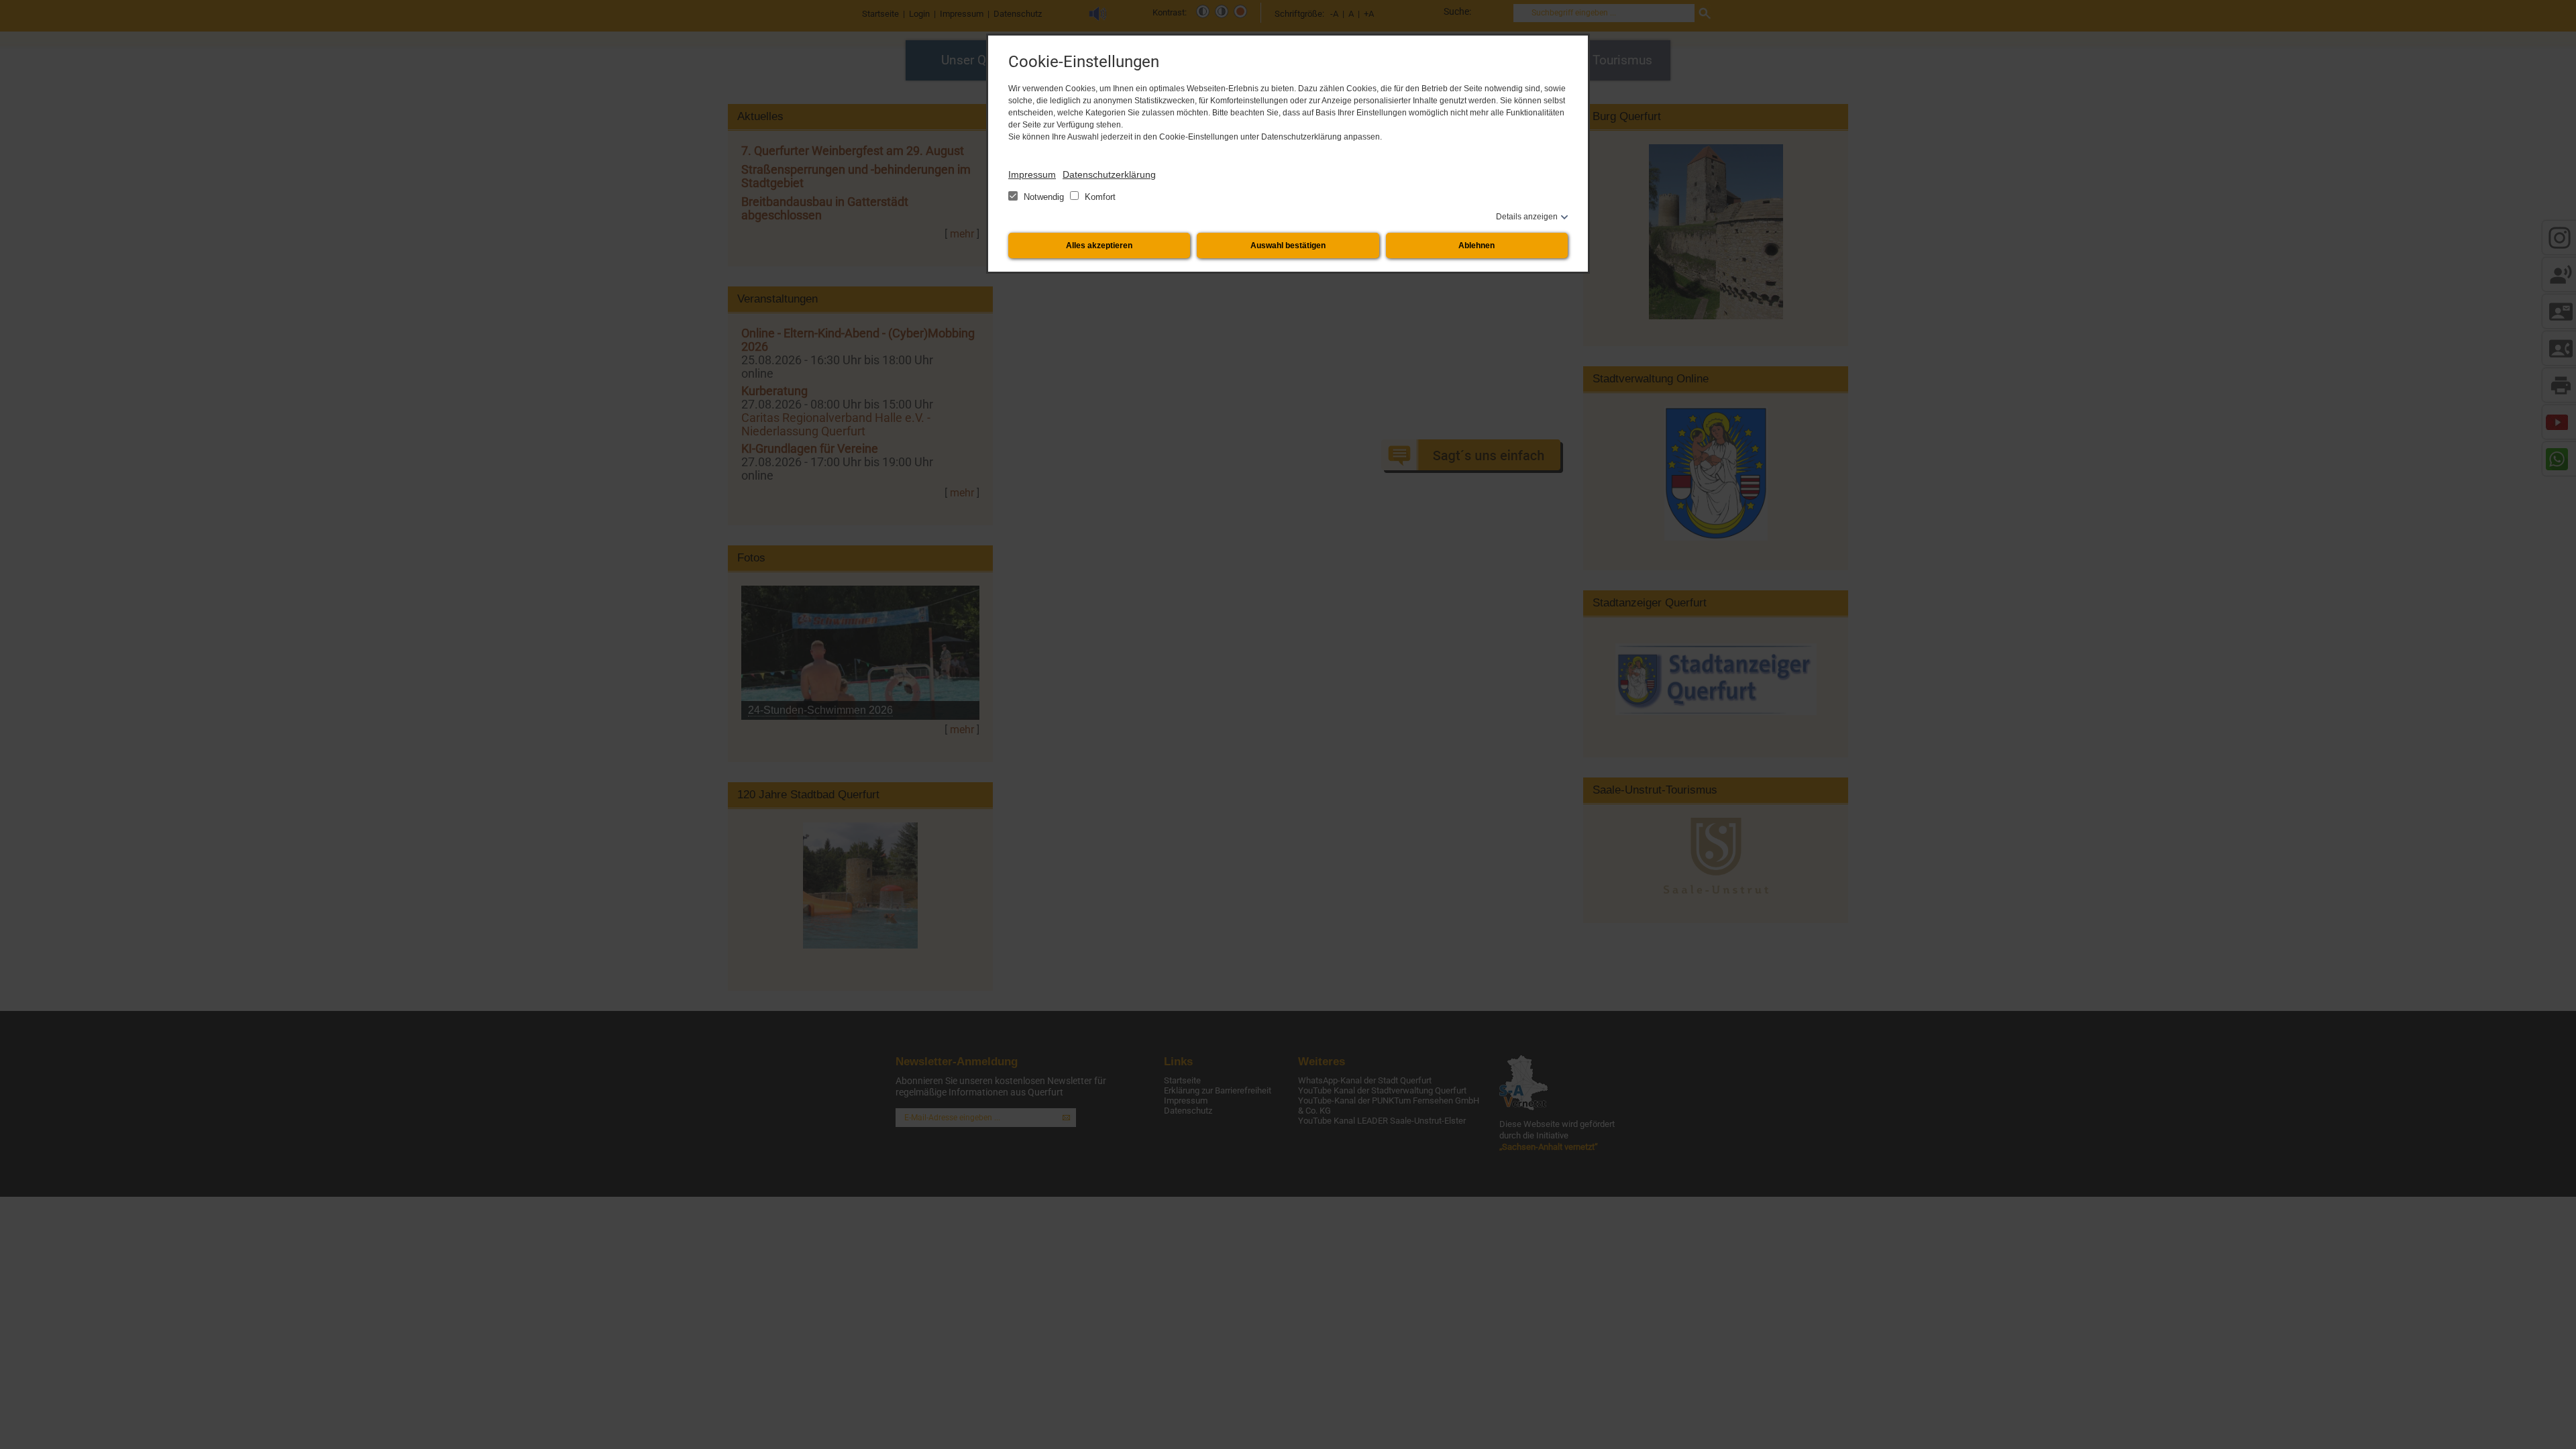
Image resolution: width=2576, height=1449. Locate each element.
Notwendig (1044, 197)
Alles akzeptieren (1099, 246)
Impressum (1032, 174)
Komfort (1099, 197)
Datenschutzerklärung (1109, 174)
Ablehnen (1477, 246)
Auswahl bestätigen (1288, 246)
